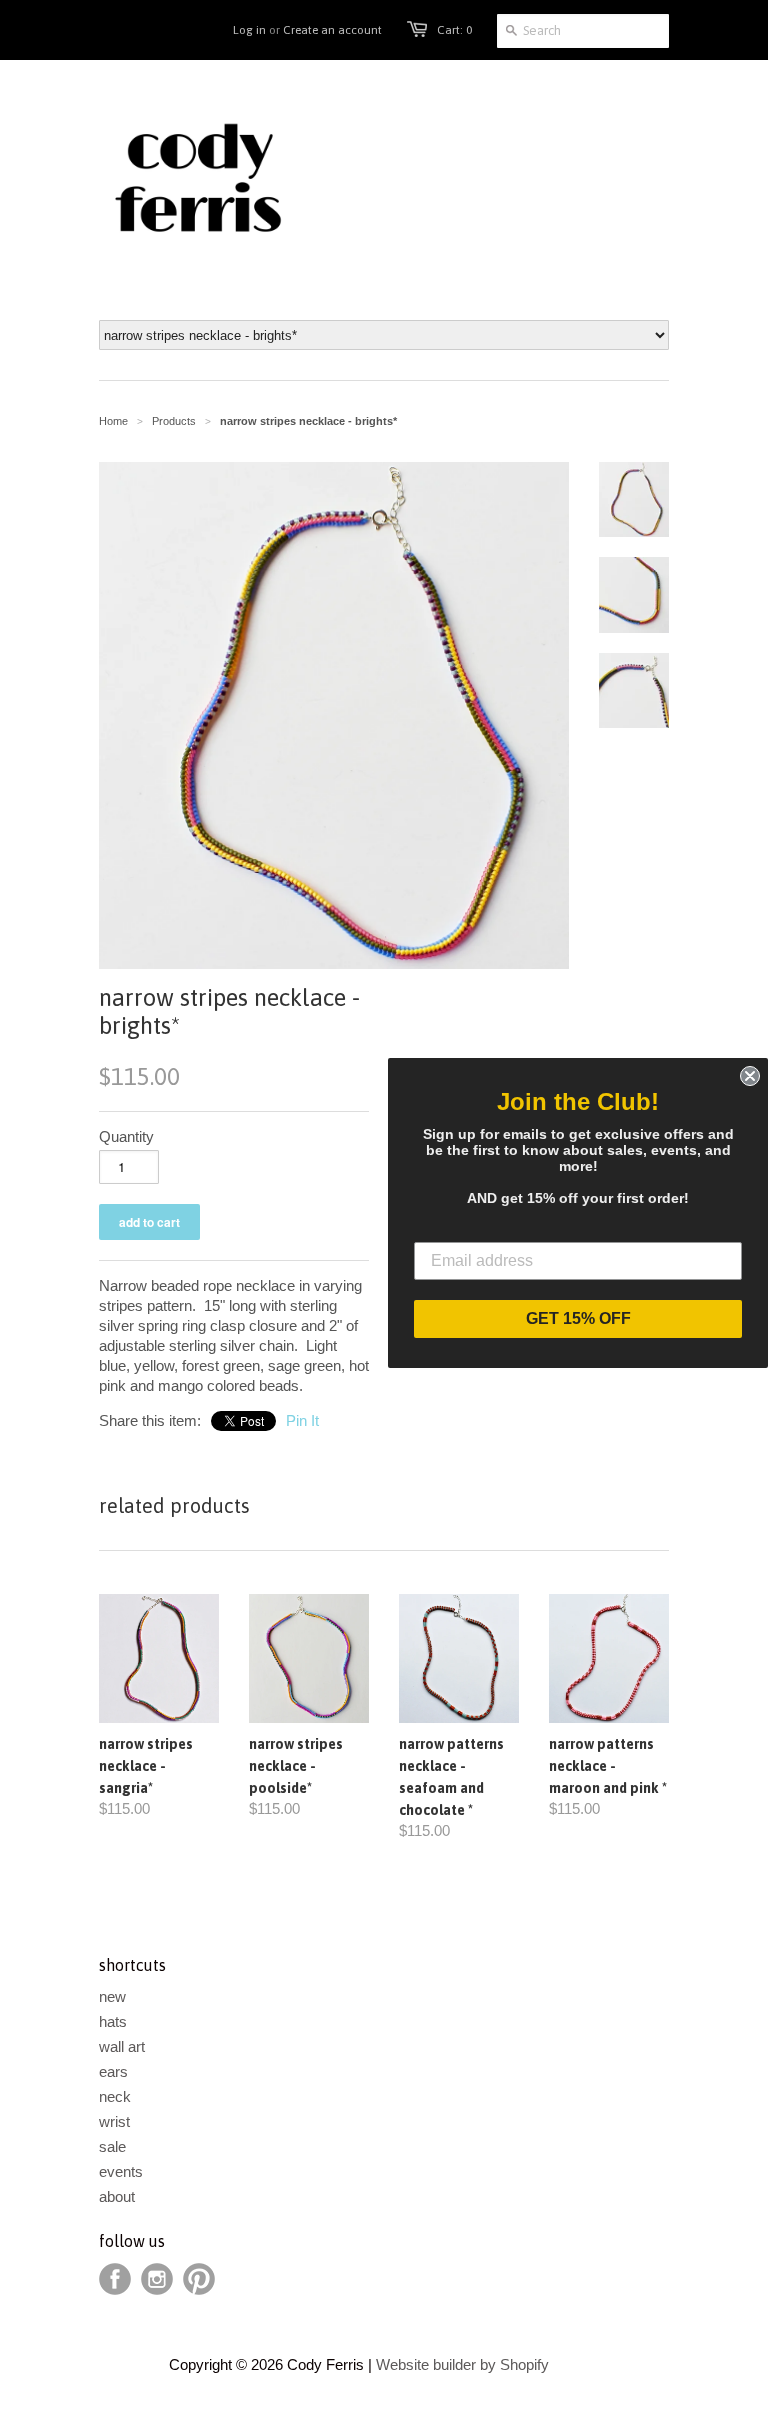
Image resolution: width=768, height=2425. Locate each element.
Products (174, 421)
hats (113, 2021)
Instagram (157, 2279)
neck (115, 2096)
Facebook (115, 2279)
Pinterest (199, 2279)
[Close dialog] (750, 1076)
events (121, 2171)
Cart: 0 (454, 30)
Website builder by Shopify (462, 2364)
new (112, 1996)
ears (113, 2071)
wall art (122, 2046)
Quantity (126, 1136)
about (117, 2196)
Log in (249, 30)
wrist (114, 2121)
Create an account (332, 30)
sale (112, 2146)
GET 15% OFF (578, 1318)
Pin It (302, 1420)
